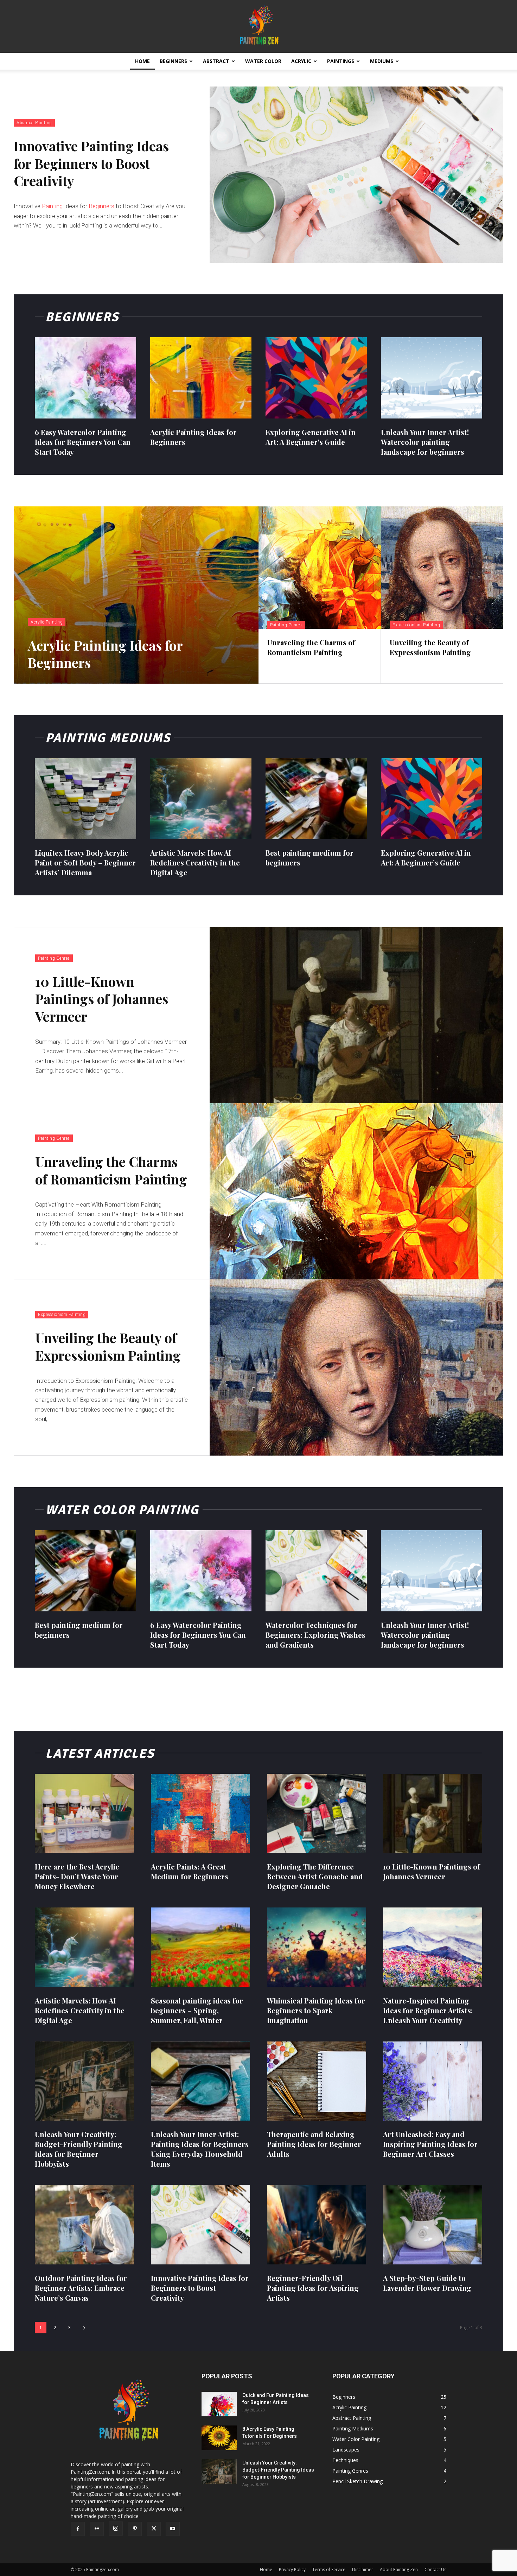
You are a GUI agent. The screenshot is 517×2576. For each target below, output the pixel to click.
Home (142, 61)
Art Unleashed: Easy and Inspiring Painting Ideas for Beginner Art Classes (430, 2144)
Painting (52, 206)
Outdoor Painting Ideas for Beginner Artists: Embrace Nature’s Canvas (81, 2288)
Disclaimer (363, 2569)
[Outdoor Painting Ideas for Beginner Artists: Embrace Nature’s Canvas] (84, 2225)
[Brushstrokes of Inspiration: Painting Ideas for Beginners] (258, 26)
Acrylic (301, 61)
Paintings (341, 61)
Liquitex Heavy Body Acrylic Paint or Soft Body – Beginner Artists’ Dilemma (85, 862)
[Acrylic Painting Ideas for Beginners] (201, 378)
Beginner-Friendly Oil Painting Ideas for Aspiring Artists (313, 2288)
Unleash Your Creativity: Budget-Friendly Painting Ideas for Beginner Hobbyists (79, 2149)
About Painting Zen (399, 2569)
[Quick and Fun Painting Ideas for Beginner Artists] (219, 2404)
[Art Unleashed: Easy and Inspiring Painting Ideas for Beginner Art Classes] (433, 2081)
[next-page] (84, 2328)
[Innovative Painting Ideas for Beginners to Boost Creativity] (356, 175)
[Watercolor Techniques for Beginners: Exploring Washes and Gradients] (316, 1571)
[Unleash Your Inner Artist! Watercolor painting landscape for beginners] (432, 378)
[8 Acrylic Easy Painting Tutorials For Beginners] (219, 2438)
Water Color (263, 61)
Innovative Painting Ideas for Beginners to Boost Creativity (91, 163)
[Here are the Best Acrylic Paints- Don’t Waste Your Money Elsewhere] (84, 1814)
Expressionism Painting (416, 625)
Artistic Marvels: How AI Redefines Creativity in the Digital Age (195, 862)
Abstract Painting (34, 123)
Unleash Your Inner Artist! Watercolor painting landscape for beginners (425, 442)
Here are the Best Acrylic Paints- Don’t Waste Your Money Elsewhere (77, 1876)
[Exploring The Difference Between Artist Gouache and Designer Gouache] (317, 1814)
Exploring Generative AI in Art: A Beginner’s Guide (426, 858)
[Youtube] (173, 2529)
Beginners (173, 61)
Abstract (216, 61)
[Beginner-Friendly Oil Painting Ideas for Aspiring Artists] (317, 2225)
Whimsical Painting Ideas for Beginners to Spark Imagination (316, 2010)
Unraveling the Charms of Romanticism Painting (111, 1170)
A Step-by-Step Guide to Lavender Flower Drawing (427, 2283)
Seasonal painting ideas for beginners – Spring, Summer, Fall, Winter (197, 2010)
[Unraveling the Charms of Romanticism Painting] (320, 568)
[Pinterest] (135, 2529)
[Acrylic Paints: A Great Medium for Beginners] (200, 1814)
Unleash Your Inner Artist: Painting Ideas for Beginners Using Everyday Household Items (200, 2149)
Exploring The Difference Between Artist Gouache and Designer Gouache (315, 1876)
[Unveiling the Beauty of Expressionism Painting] (442, 568)
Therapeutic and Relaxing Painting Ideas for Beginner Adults (314, 2144)
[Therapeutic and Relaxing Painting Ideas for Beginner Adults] (317, 2081)
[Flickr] (97, 2529)
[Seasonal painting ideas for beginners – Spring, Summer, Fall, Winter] (200, 1947)
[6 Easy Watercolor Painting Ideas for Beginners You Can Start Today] (85, 378)
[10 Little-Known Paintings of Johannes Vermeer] (356, 1015)
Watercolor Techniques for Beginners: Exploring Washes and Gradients (315, 1635)
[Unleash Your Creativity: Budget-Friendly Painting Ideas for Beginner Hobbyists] (84, 2081)
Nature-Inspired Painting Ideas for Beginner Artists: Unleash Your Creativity (428, 2010)
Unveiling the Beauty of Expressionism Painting (108, 1346)
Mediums (382, 61)
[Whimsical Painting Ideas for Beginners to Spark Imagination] (317, 1947)
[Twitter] (154, 2529)
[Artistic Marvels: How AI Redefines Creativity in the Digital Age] (201, 799)
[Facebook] (78, 2529)
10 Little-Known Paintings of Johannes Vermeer (102, 999)
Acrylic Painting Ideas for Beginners (105, 654)
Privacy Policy (292, 2569)
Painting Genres (286, 625)
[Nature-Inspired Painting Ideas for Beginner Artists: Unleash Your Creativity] (433, 1947)
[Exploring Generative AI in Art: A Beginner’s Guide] (316, 378)
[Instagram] (116, 2529)
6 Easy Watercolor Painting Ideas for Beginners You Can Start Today (83, 442)
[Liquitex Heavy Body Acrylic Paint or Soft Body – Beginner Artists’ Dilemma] (85, 799)
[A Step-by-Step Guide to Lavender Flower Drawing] (433, 2225)
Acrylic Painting (47, 622)
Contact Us (435, 2569)
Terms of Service (329, 2569)
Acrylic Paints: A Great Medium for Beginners (190, 1871)
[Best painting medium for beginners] (316, 799)
